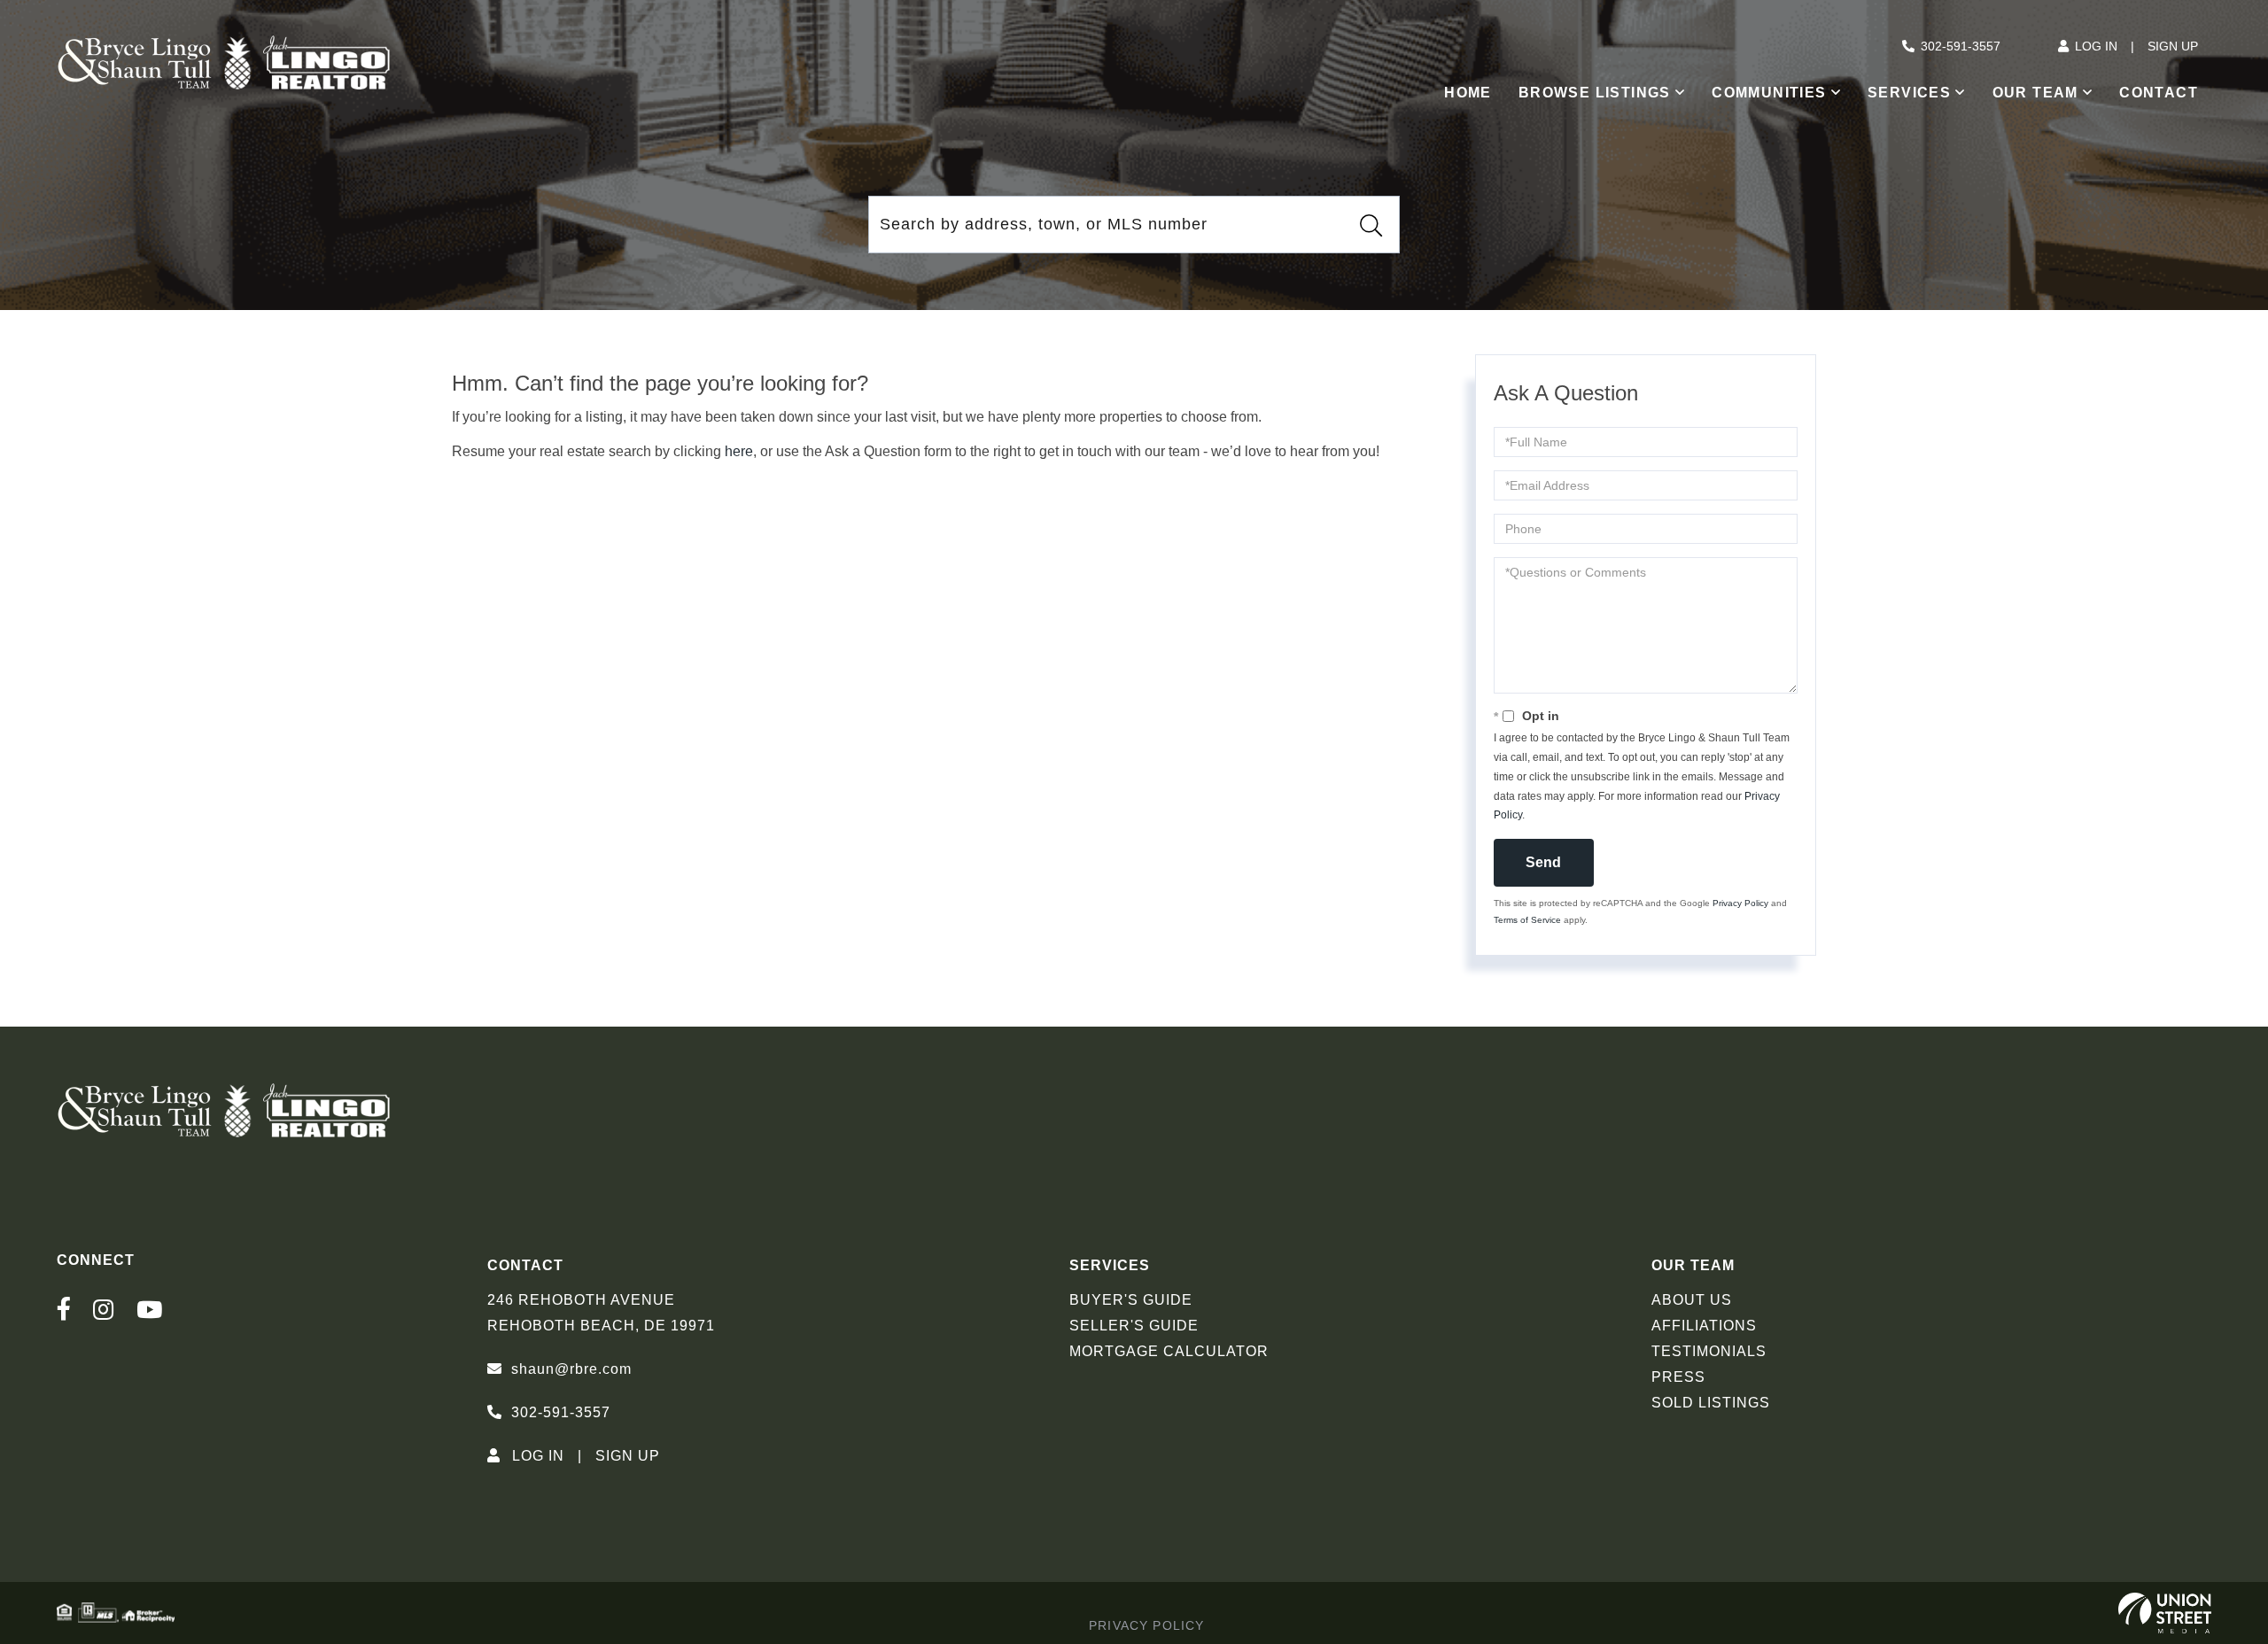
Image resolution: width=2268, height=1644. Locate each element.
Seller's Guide (1134, 1326)
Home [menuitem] (1468, 93)
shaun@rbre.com (571, 1369)
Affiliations (1704, 1326)
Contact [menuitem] (2159, 93)
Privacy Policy (1740, 903)
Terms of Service (1527, 920)
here (739, 451)
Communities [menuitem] (1769, 93)
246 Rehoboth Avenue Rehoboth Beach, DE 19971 (601, 1313)
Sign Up (2173, 46)
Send (1543, 862)
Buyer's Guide (1131, 1300)
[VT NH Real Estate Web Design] (2165, 1613)
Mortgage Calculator (1169, 1351)
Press (1678, 1377)
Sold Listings (1711, 1403)
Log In (2096, 46)
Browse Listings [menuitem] (1595, 93)
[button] (1371, 225)
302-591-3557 (1961, 46)
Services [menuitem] (1909, 93)
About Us (1692, 1300)
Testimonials (1709, 1351)
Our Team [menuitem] (2035, 93)
